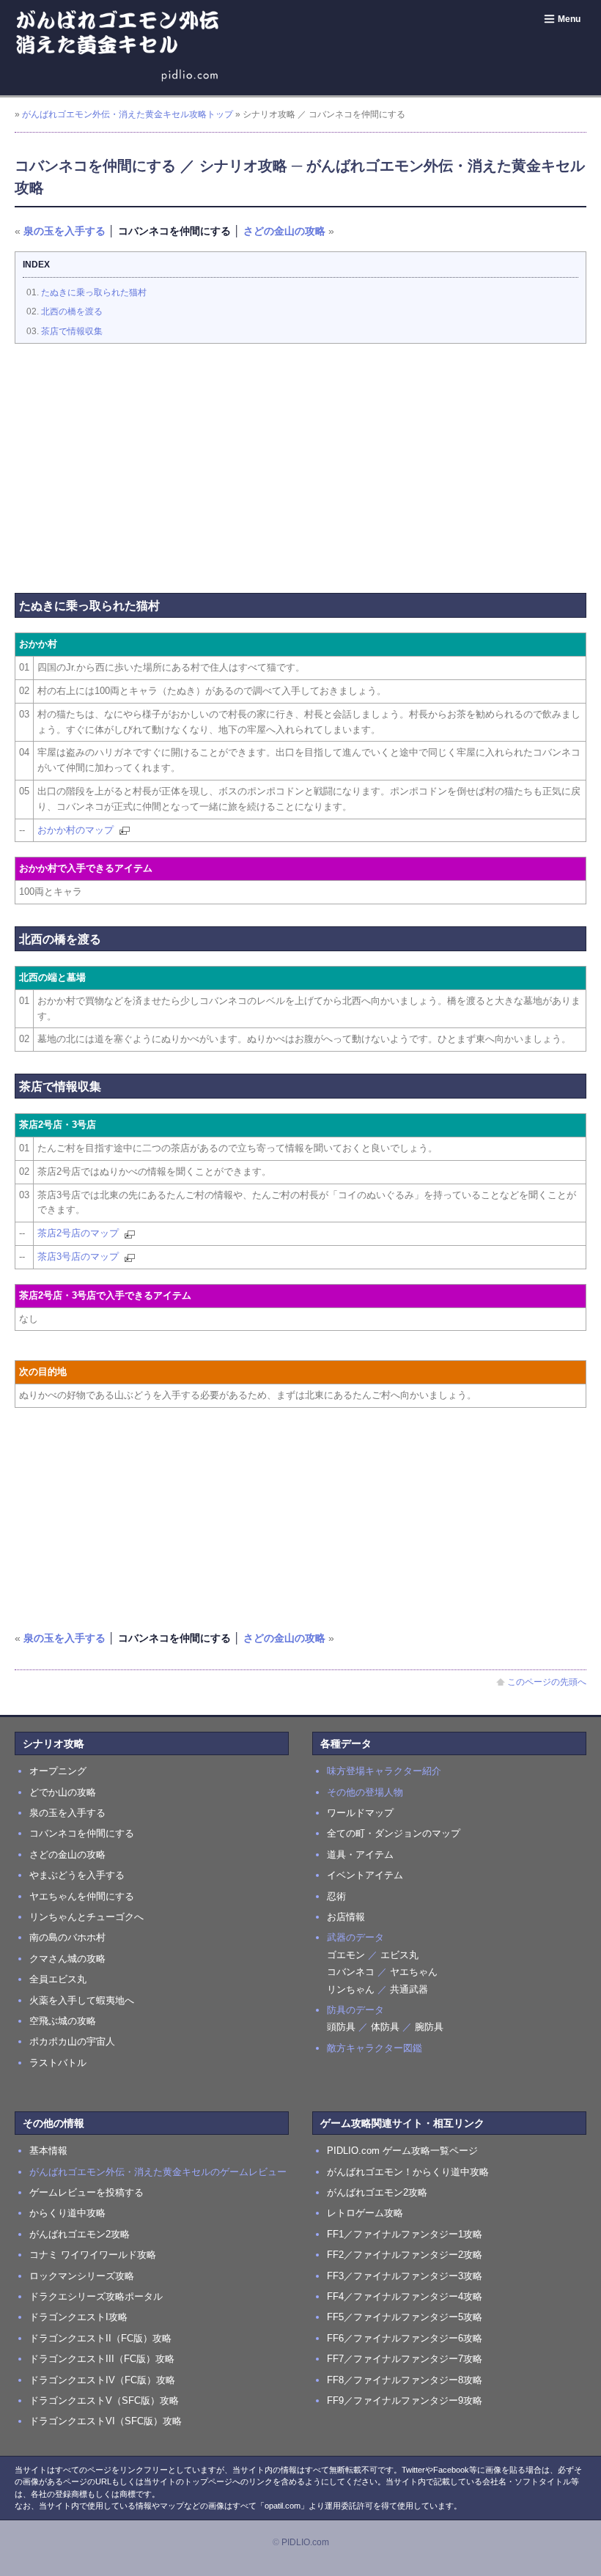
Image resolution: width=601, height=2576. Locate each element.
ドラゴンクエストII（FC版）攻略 (100, 2338)
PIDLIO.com (305, 2542)
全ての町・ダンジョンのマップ (394, 1833)
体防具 (385, 2027)
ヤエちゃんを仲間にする (82, 1896)
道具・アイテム (360, 1855)
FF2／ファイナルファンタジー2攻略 (405, 2255)
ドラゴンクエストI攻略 (78, 2317)
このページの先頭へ (547, 1682)
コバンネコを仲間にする (82, 1833)
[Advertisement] (300, 461)
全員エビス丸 (58, 1979)
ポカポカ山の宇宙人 (72, 2041)
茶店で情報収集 (72, 331)
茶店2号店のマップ (78, 1233)
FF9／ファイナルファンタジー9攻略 (405, 2400)
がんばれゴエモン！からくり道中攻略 (408, 2172)
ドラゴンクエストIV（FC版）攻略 (102, 2380)
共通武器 (409, 1989)
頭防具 (341, 2027)
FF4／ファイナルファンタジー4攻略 (405, 2296)
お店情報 (346, 1917)
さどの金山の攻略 (284, 231)
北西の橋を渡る (72, 311)
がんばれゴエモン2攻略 (80, 2234)
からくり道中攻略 (67, 2213)
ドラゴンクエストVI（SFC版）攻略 (106, 2421)
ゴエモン (346, 1955)
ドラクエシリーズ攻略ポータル (96, 2296)
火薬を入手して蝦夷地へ (82, 2000)
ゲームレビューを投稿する (86, 2192)
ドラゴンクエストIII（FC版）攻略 (102, 2359)
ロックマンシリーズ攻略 (82, 2276)
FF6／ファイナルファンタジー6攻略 (405, 2338)
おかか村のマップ (75, 830)
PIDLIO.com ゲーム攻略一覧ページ (402, 2151)
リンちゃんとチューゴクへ (86, 1917)
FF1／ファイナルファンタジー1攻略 (405, 2234)
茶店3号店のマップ (78, 1256)
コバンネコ (351, 1972)
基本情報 (48, 2151)
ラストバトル (58, 2063)
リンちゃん (351, 1989)
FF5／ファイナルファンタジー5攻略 (405, 2317)
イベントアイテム (365, 1875)
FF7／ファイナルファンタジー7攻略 (405, 2359)
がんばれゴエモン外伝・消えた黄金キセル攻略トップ (128, 114)
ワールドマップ (360, 1813)
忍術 (336, 1896)
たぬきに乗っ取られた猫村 (94, 292)
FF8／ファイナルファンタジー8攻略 (405, 2380)
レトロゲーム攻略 (365, 2213)
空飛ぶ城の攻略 (63, 2021)
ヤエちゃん (414, 1972)
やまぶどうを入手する (77, 1875)
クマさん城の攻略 (67, 1959)
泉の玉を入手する (64, 231)
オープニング (58, 1771)
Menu (569, 19)
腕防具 (429, 2027)
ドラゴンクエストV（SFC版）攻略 (104, 2400)
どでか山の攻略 (63, 1792)
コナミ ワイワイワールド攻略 (93, 2255)
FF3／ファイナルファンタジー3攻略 (405, 2276)
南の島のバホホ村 (67, 1937)
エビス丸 (399, 1955)
